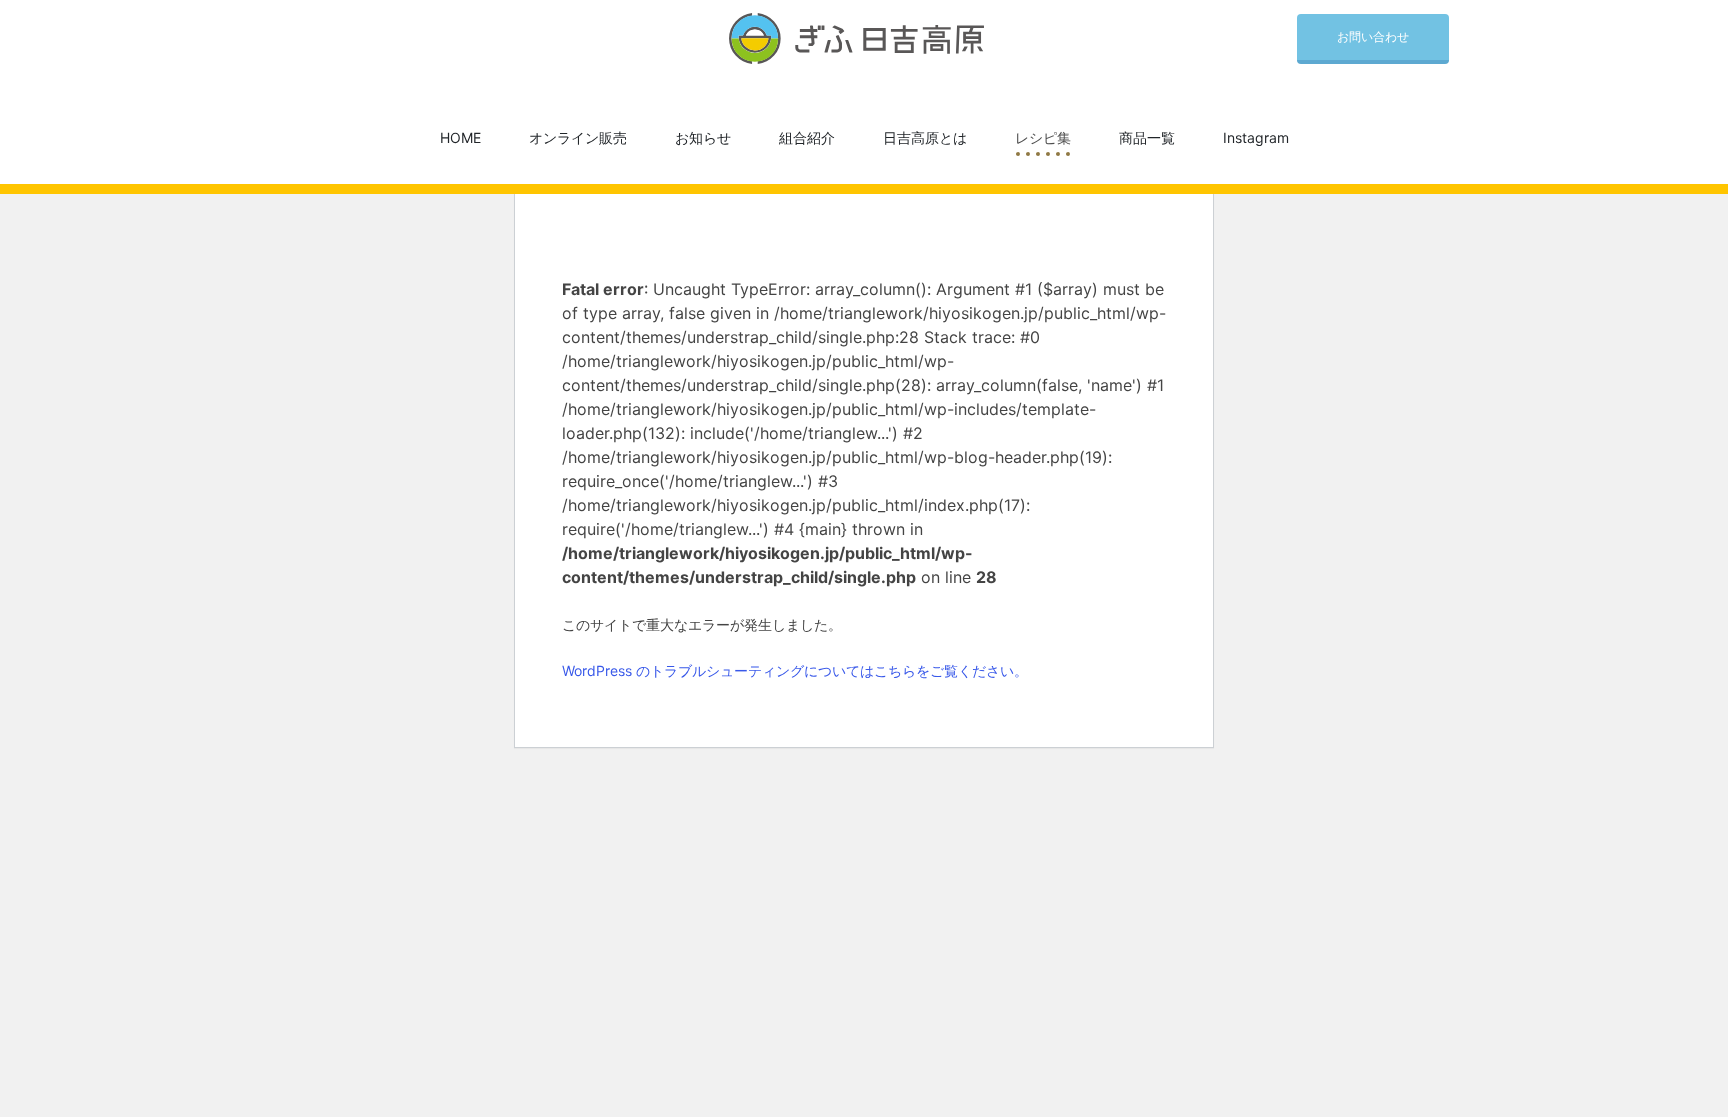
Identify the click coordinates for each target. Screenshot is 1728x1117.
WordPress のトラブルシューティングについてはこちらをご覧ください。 (795, 670)
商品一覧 (1147, 137)
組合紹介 (807, 137)
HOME (460, 137)
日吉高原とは (925, 137)
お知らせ (703, 137)
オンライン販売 (578, 137)
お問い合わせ (1373, 36)
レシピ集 (1043, 137)
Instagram (1256, 137)
